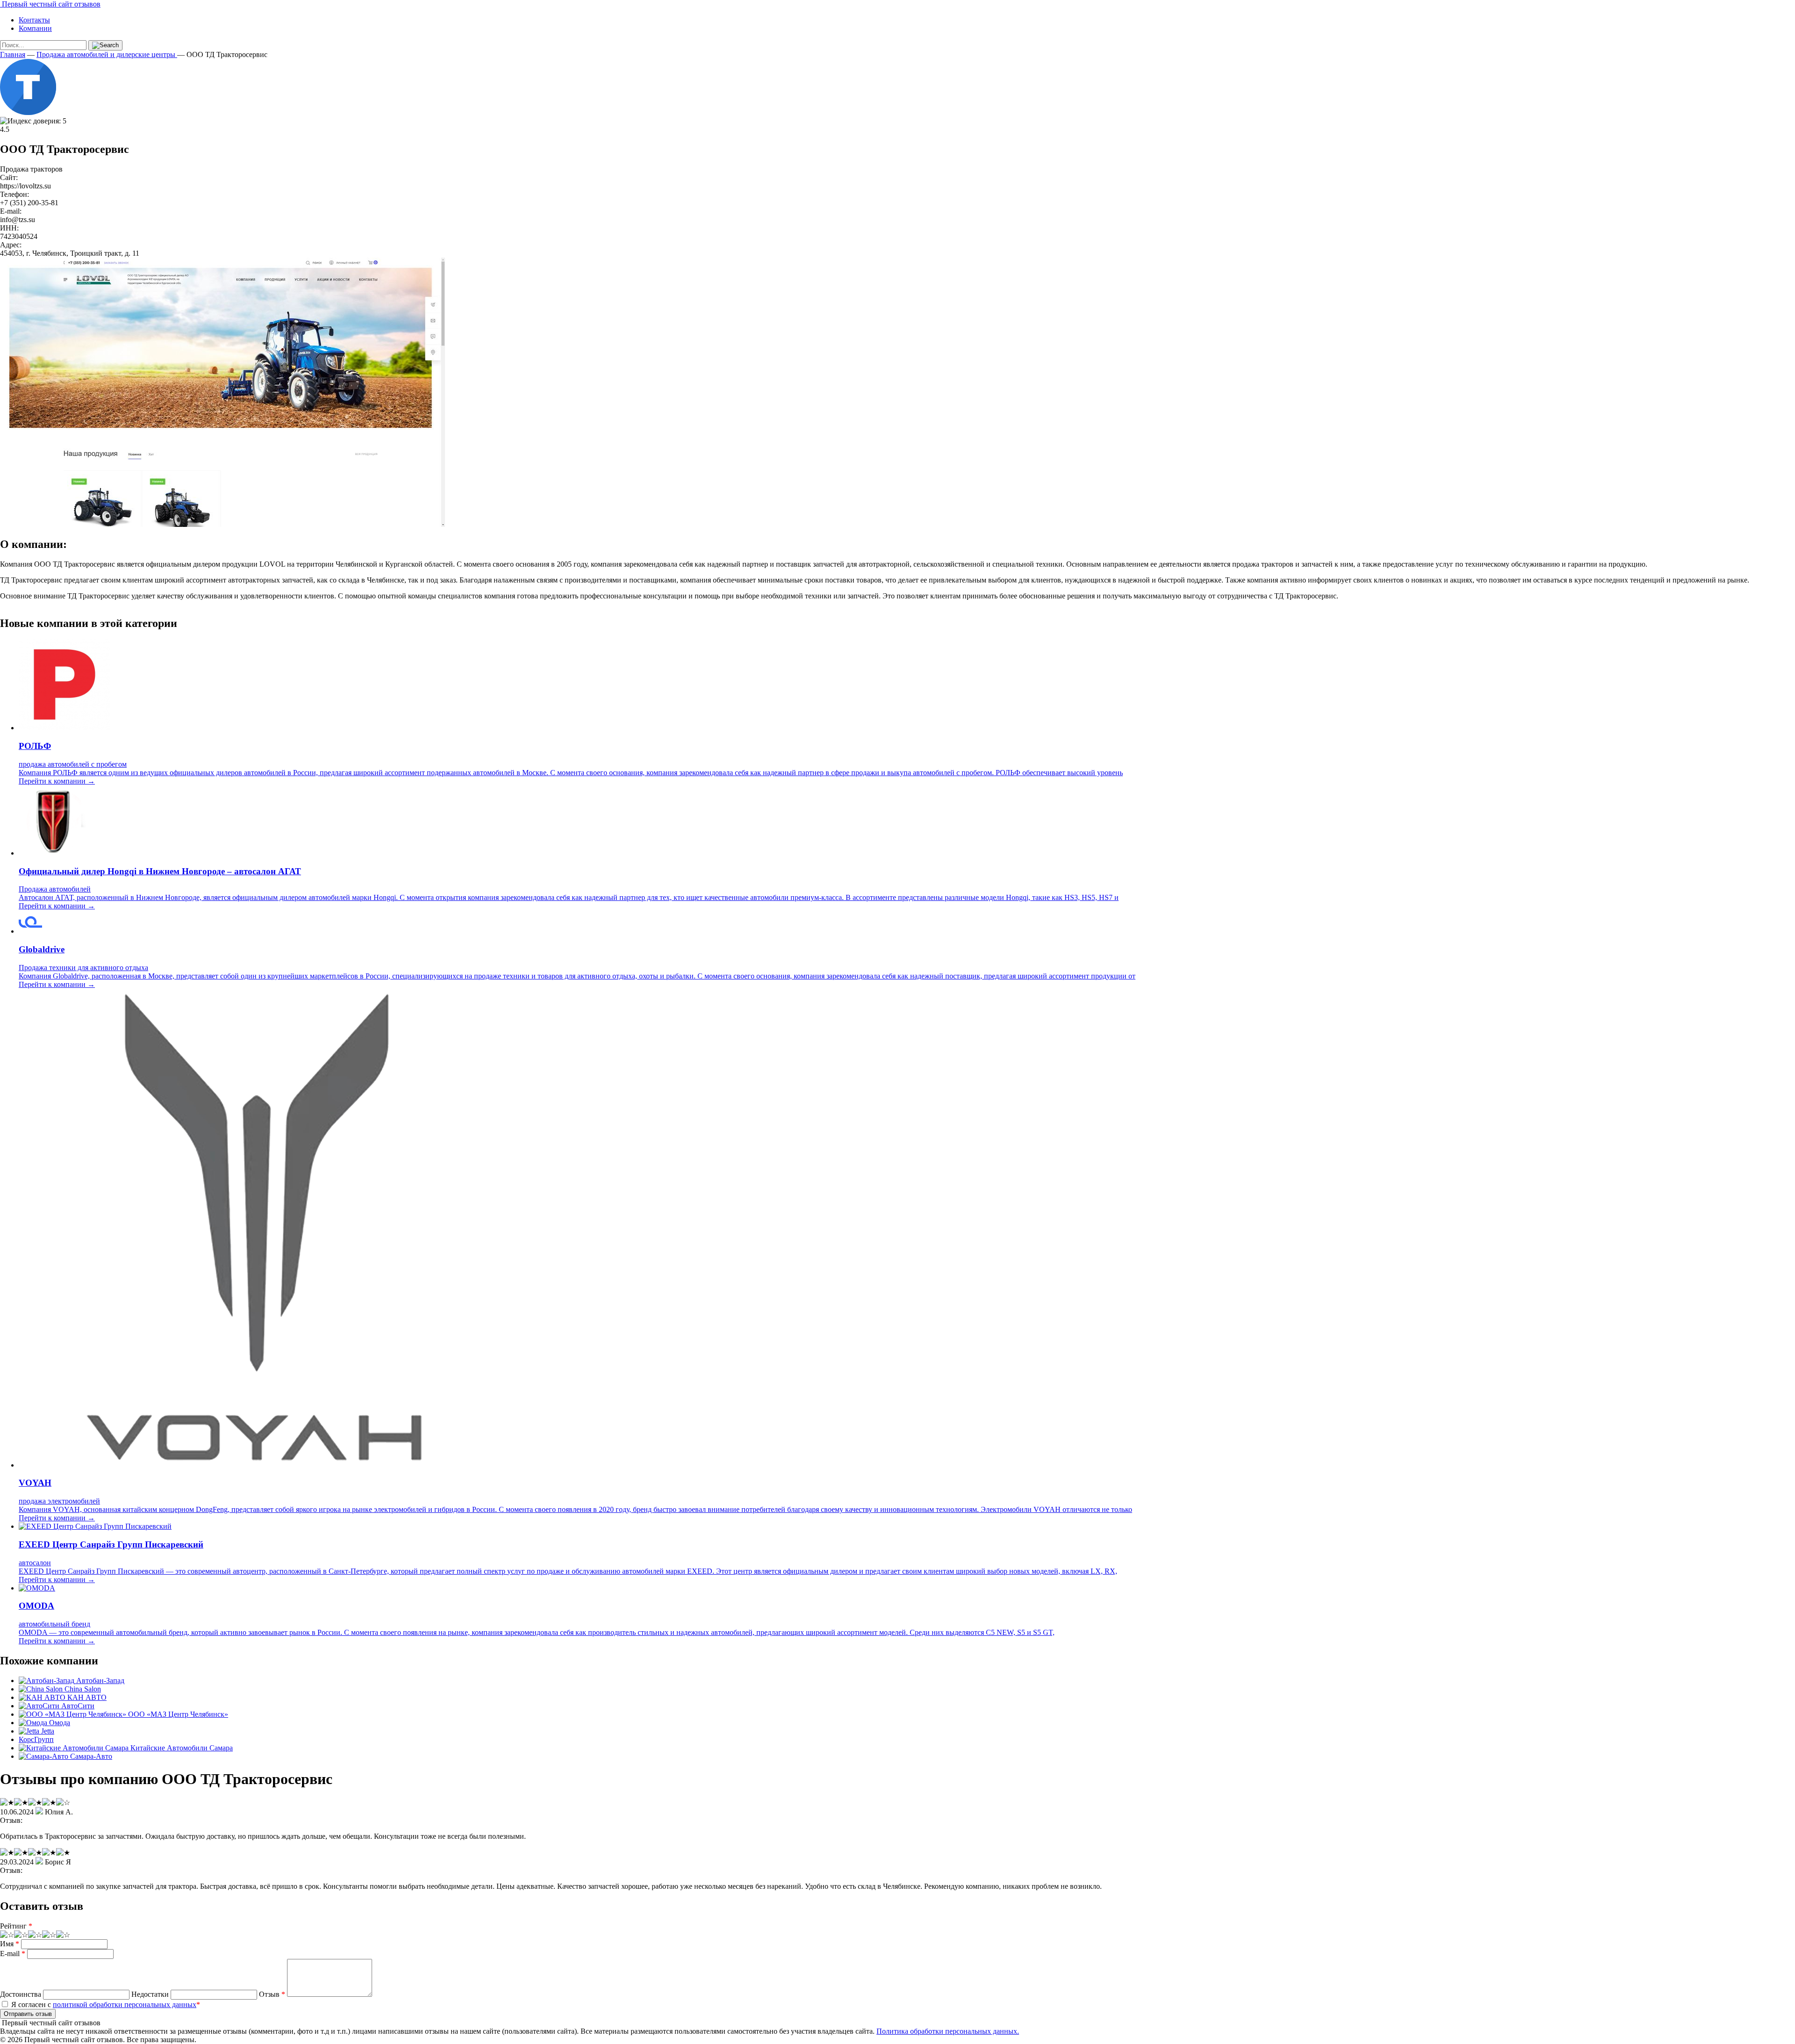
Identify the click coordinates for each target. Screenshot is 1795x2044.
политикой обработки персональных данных (125, 2004)
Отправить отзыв (28, 2014)
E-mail (13, 1954)
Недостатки (150, 1994)
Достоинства (21, 1994)
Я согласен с (105, 2004)
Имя (10, 1944)
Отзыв (272, 1994)
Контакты (34, 20)
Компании (35, 28)
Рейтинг (16, 1926)
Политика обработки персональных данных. (948, 2031)
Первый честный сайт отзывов (50, 4)
